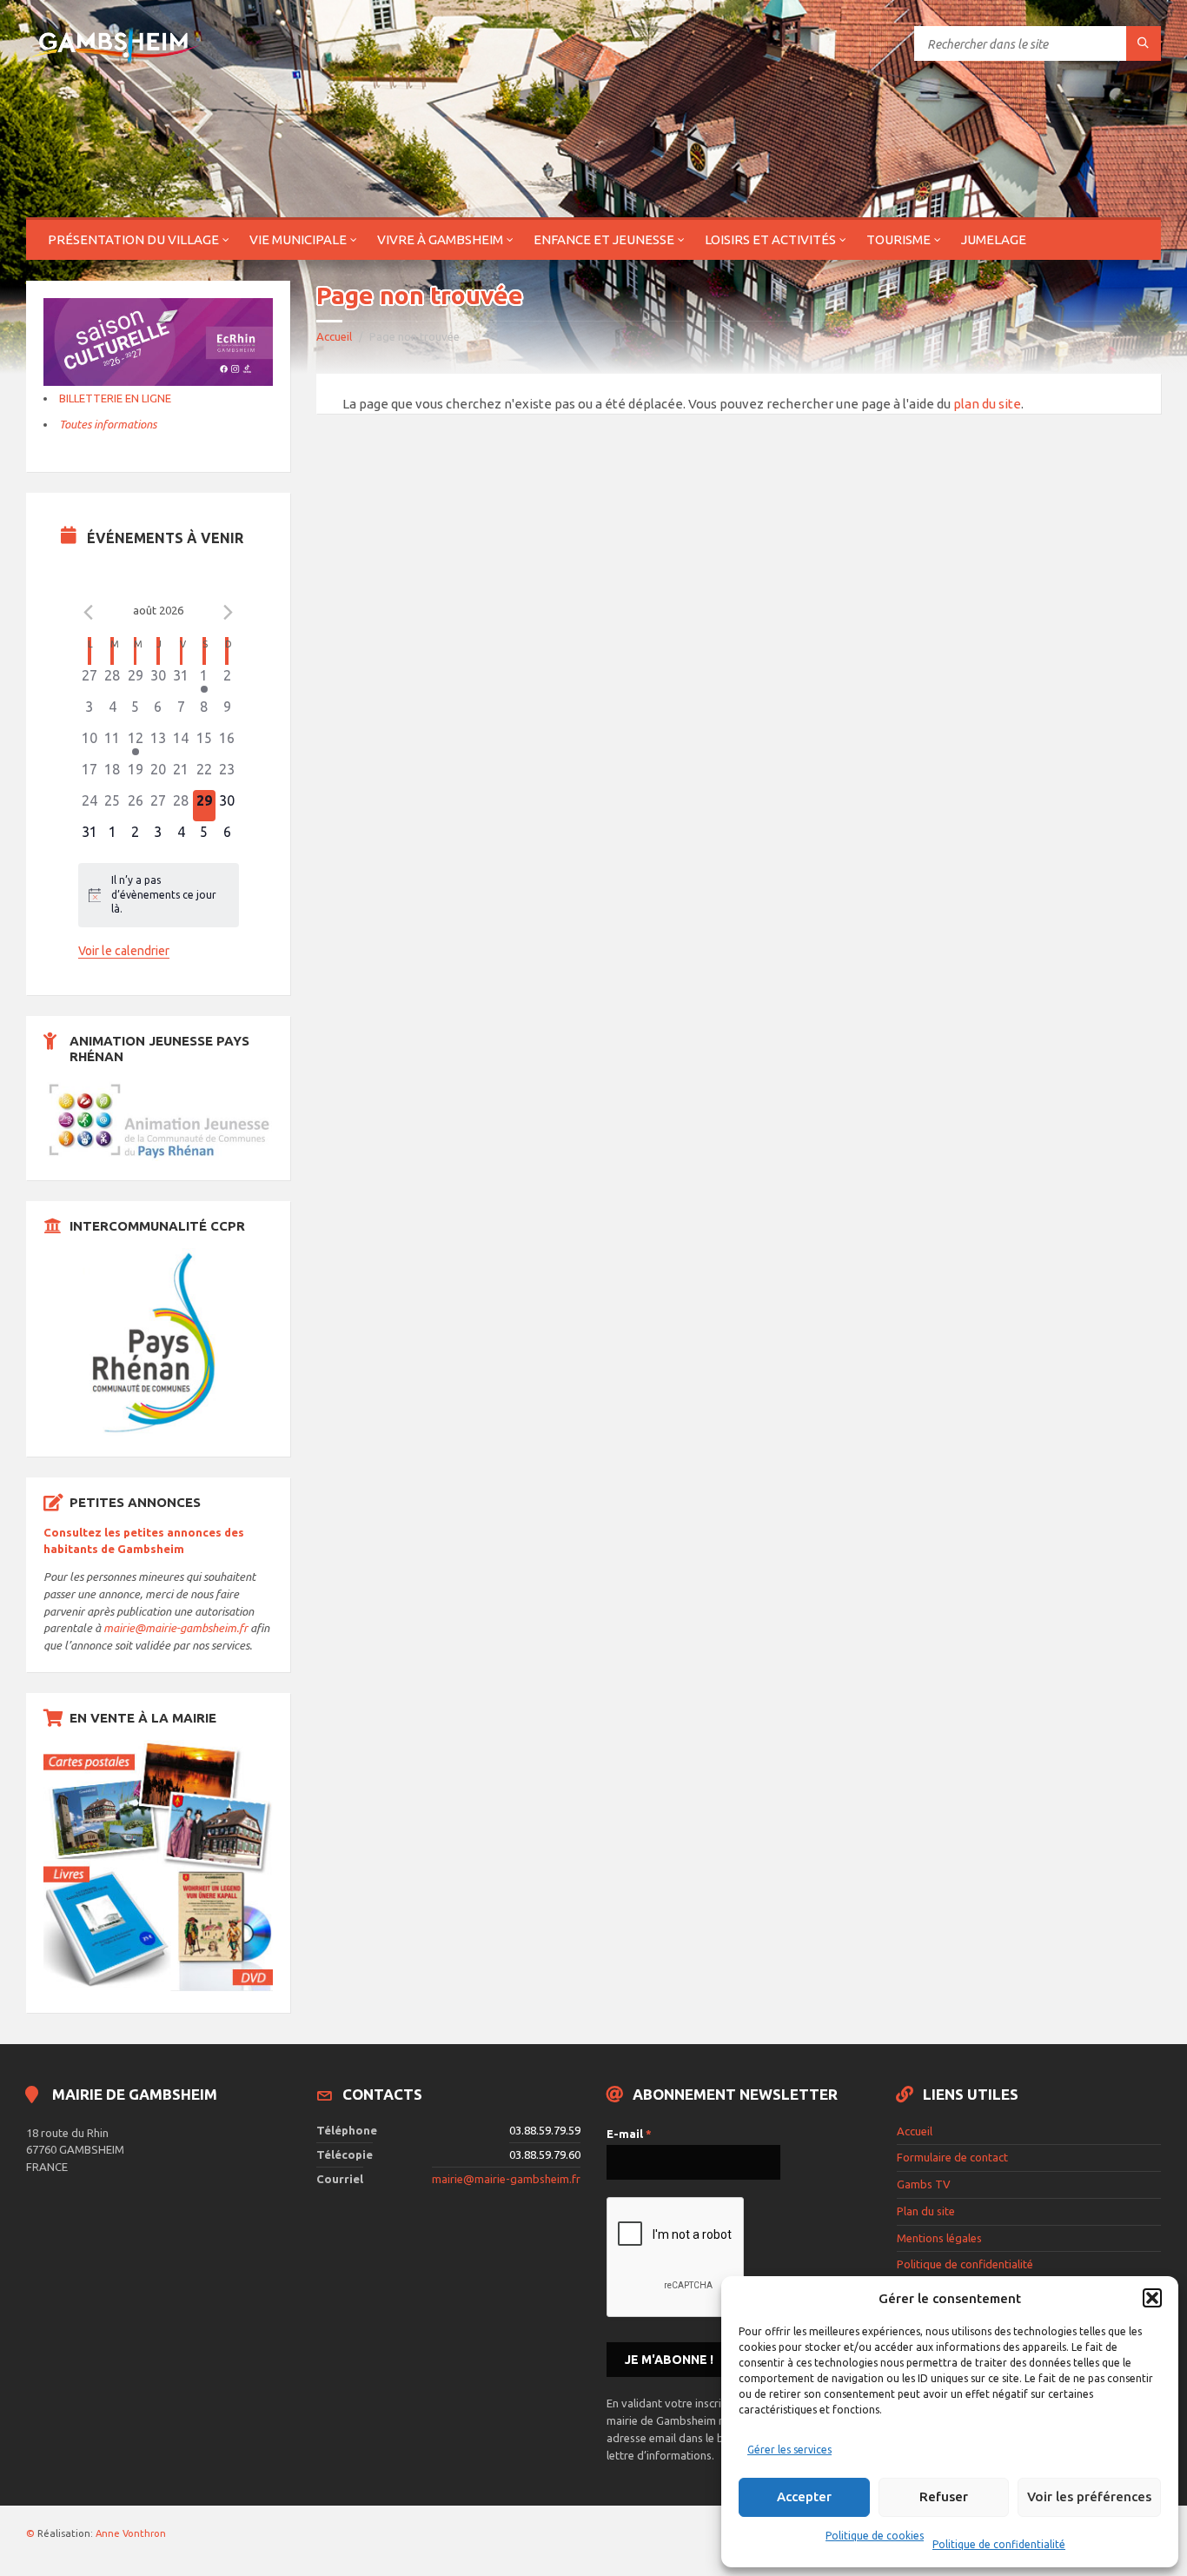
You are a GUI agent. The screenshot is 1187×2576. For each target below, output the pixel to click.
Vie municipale (298, 239)
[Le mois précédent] (229, 613)
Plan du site (926, 2211)
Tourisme (899, 239)
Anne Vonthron (131, 2533)
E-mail (629, 2134)
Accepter (804, 2496)
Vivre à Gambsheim (440, 239)
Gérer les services (789, 2450)
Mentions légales (939, 2238)
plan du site (987, 404)
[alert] (159, 895)
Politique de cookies (875, 2536)
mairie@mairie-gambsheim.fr (176, 1628)
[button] (1152, 2298)
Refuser (944, 2496)
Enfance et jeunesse (604, 239)
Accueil (334, 336)
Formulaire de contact (952, 2157)
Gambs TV (924, 2184)
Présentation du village (133, 239)
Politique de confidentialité (999, 2544)
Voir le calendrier (124, 951)
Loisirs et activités (770, 239)
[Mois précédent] (89, 613)
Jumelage (994, 239)
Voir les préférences (1089, 2496)
